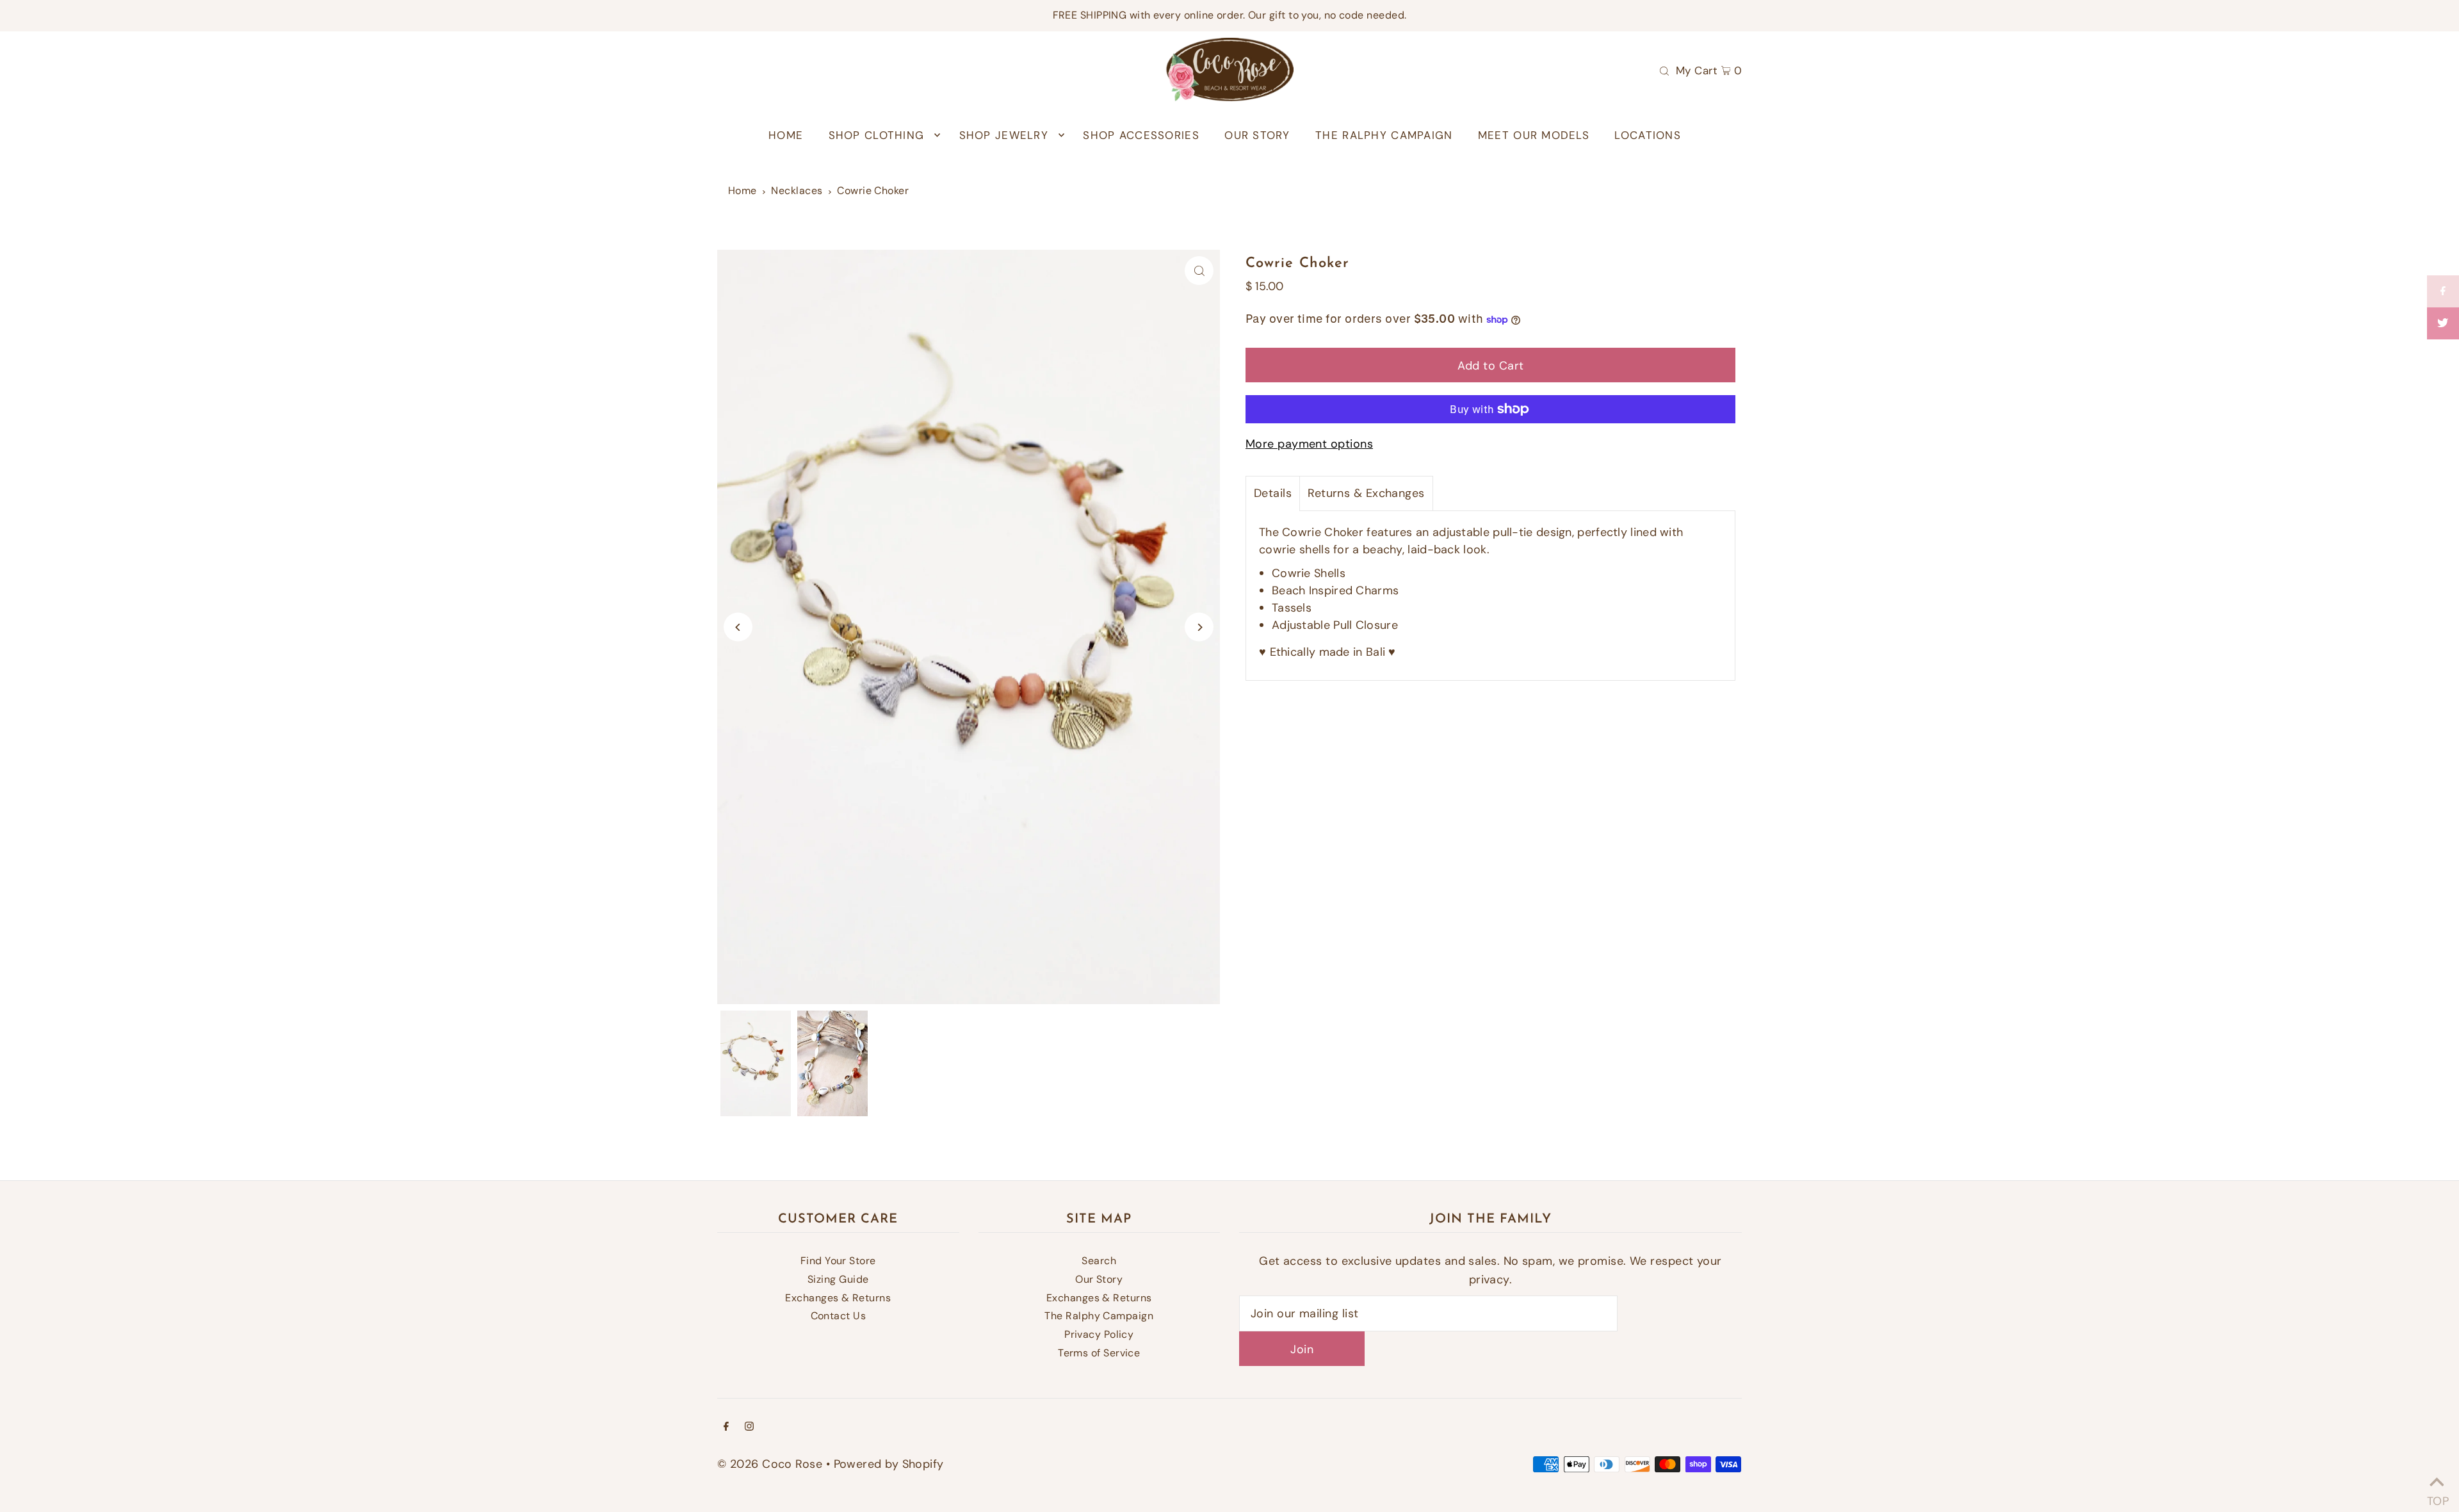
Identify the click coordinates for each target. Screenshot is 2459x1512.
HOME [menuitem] (786, 135)
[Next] (1199, 627)
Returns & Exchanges (1366, 493)
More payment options (1309, 444)
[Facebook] (726, 1427)
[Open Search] (1664, 70)
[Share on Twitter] (2443, 323)
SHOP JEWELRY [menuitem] (1004, 135)
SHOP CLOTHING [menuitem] (877, 135)
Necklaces (797, 191)
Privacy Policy (1099, 1334)
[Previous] (738, 627)
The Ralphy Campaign (1099, 1316)
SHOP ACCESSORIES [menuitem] (1141, 135)
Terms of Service (1099, 1353)
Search (1099, 1261)
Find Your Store (838, 1261)
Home (743, 191)
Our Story (1099, 1279)
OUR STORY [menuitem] (1257, 135)
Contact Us (839, 1316)
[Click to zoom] (1199, 271)
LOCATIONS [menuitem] (1647, 135)
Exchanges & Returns (838, 1298)
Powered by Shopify (889, 1464)
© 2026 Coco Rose (770, 1464)
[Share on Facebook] (2443, 291)
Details (1273, 493)
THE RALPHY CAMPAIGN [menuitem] (1384, 135)
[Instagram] (749, 1427)
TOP (2437, 1496)
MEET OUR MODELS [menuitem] (1534, 135)
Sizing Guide (838, 1279)
